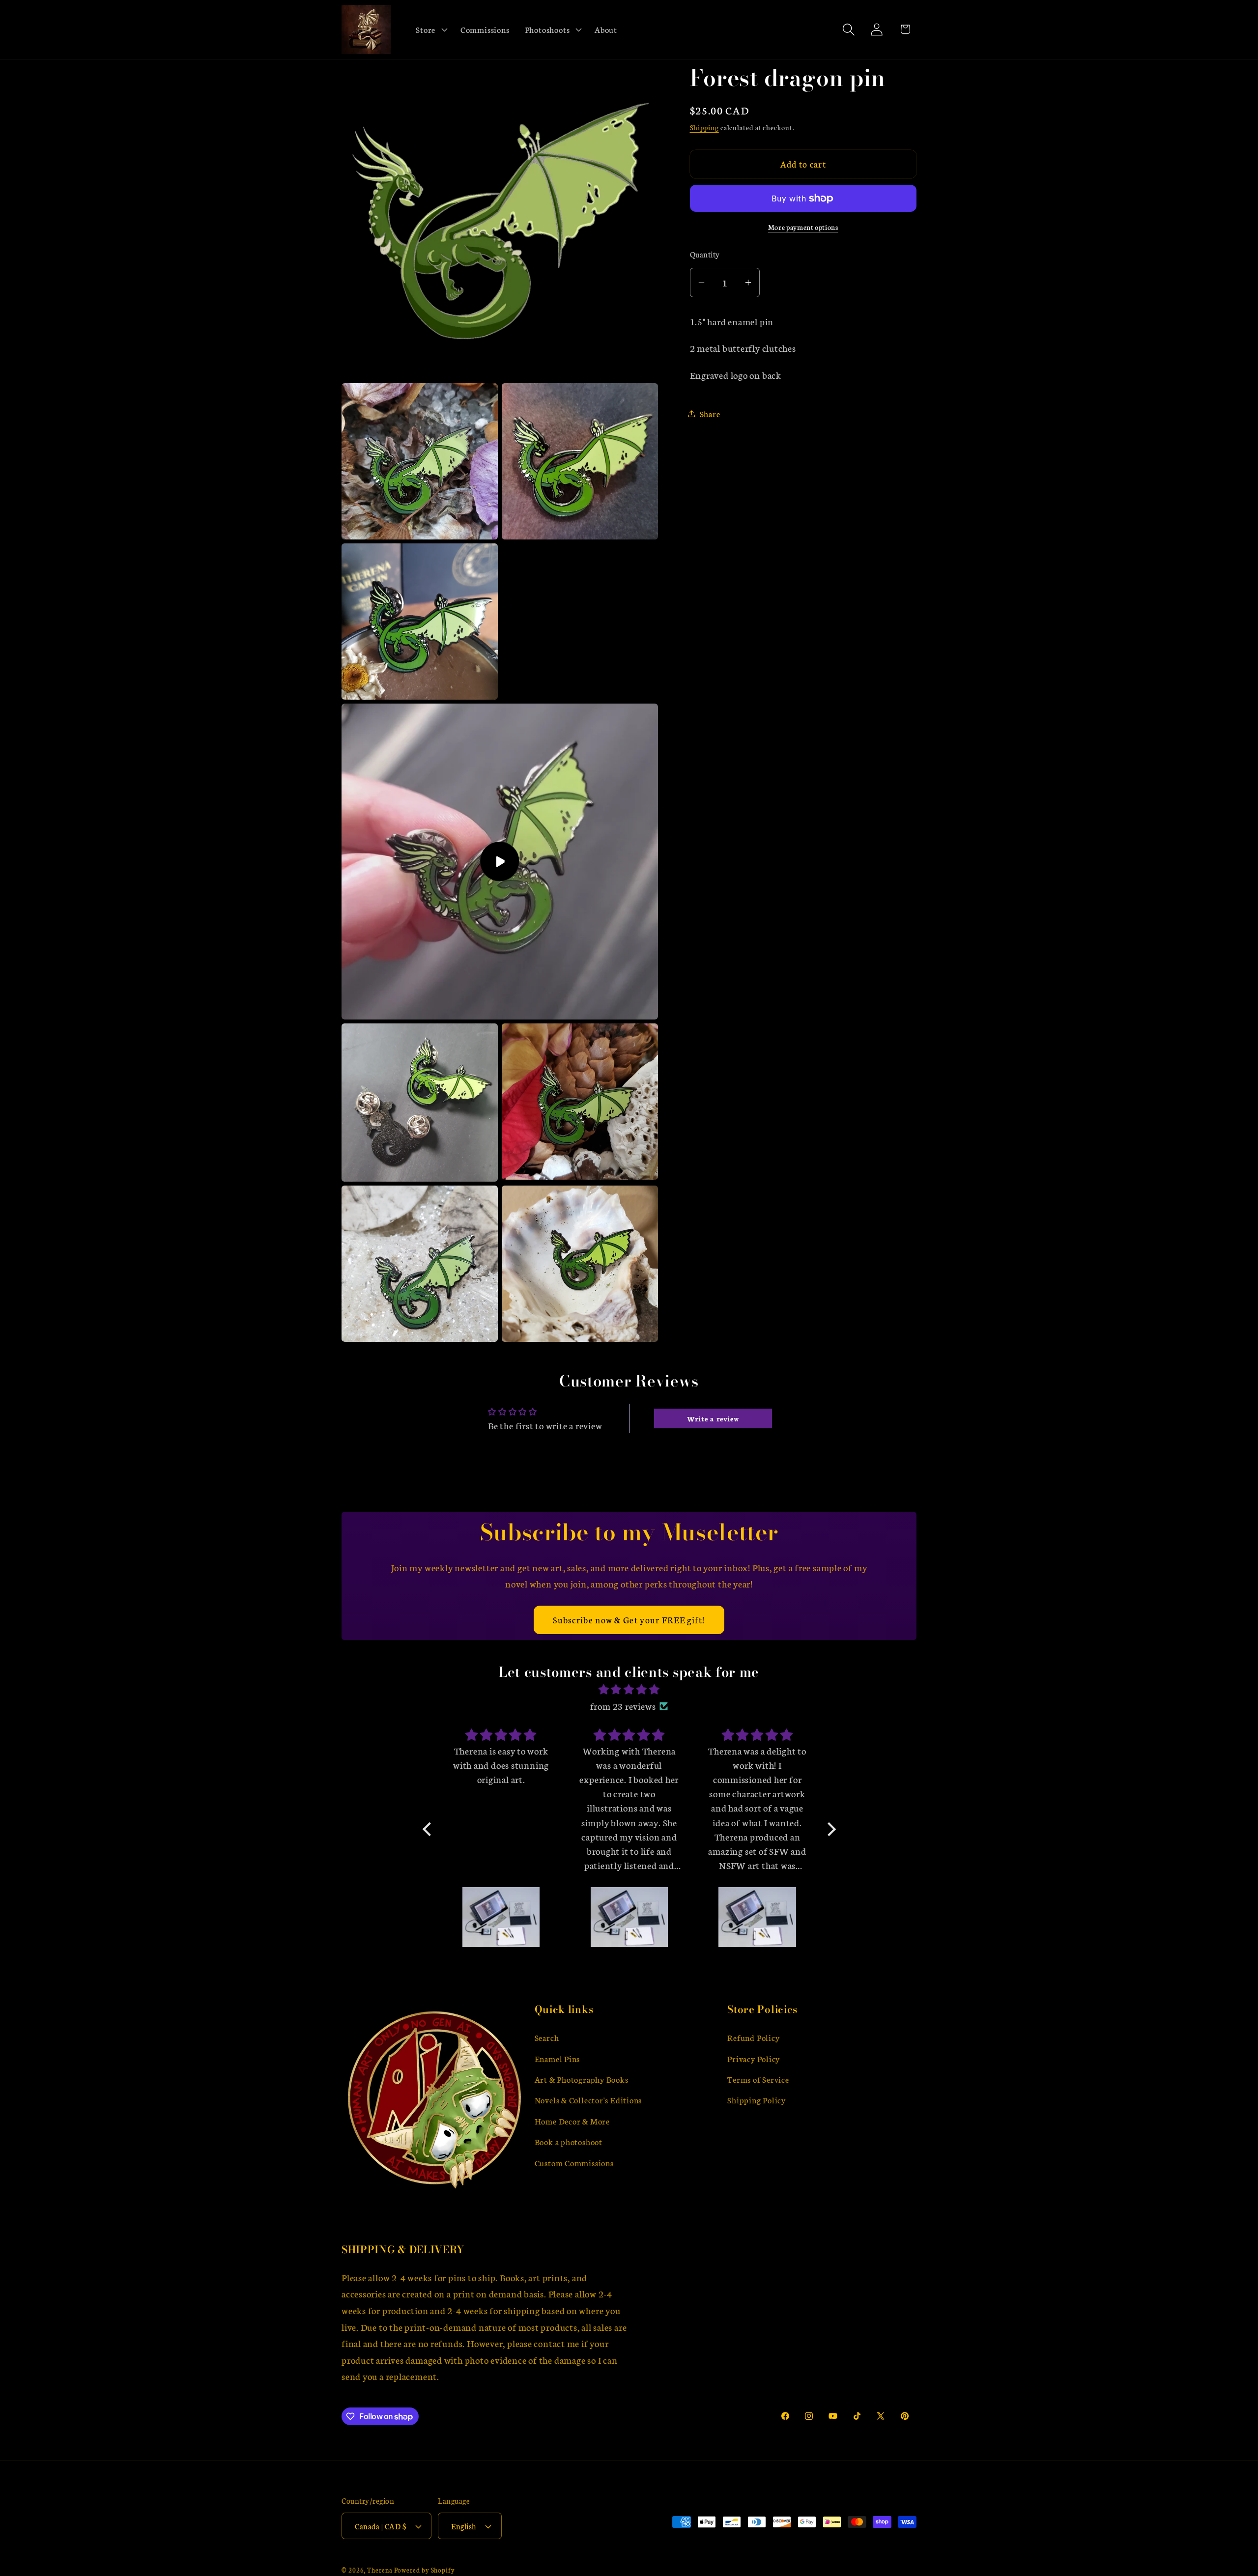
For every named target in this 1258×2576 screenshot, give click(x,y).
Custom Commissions (574, 2163)
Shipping (704, 127)
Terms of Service (758, 2079)
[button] (431, 29)
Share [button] (710, 413)
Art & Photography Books (582, 2079)
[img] (629, 1690)
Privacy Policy (754, 2058)
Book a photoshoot (569, 2141)
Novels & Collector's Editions (588, 2100)
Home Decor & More (572, 2121)
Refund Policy (753, 2037)
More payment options (803, 227)
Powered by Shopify (425, 2570)
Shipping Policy (757, 2100)
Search (547, 2037)
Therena (380, 2570)
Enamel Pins (558, 2058)
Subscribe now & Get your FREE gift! (629, 1620)
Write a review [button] (713, 1418)
